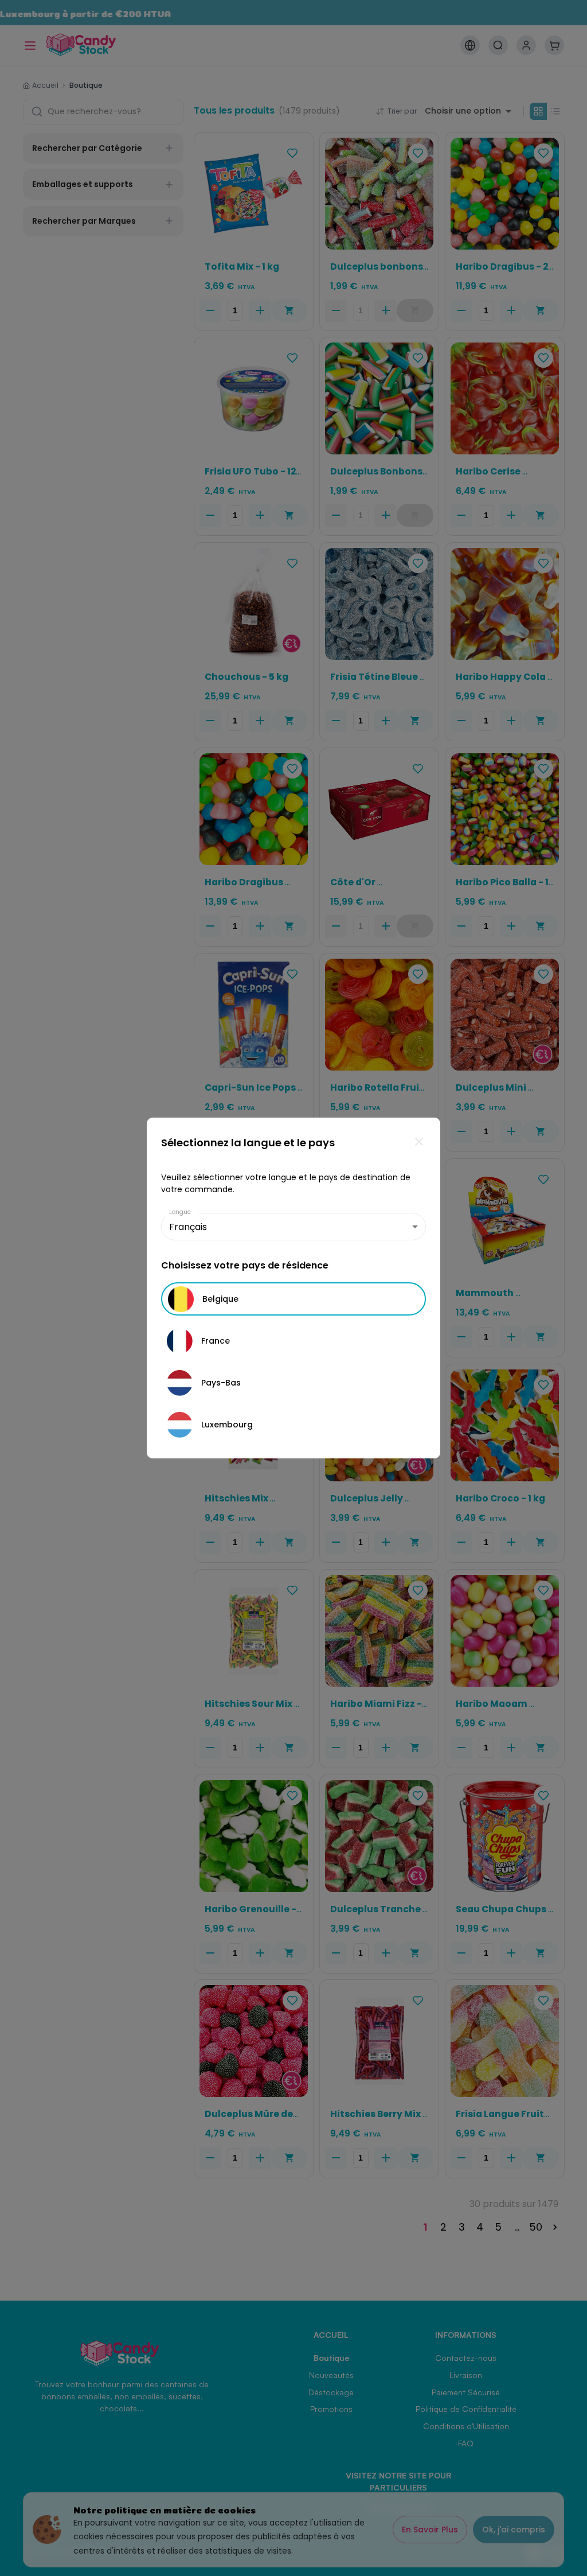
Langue (180, 1212)
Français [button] (188, 1227)
